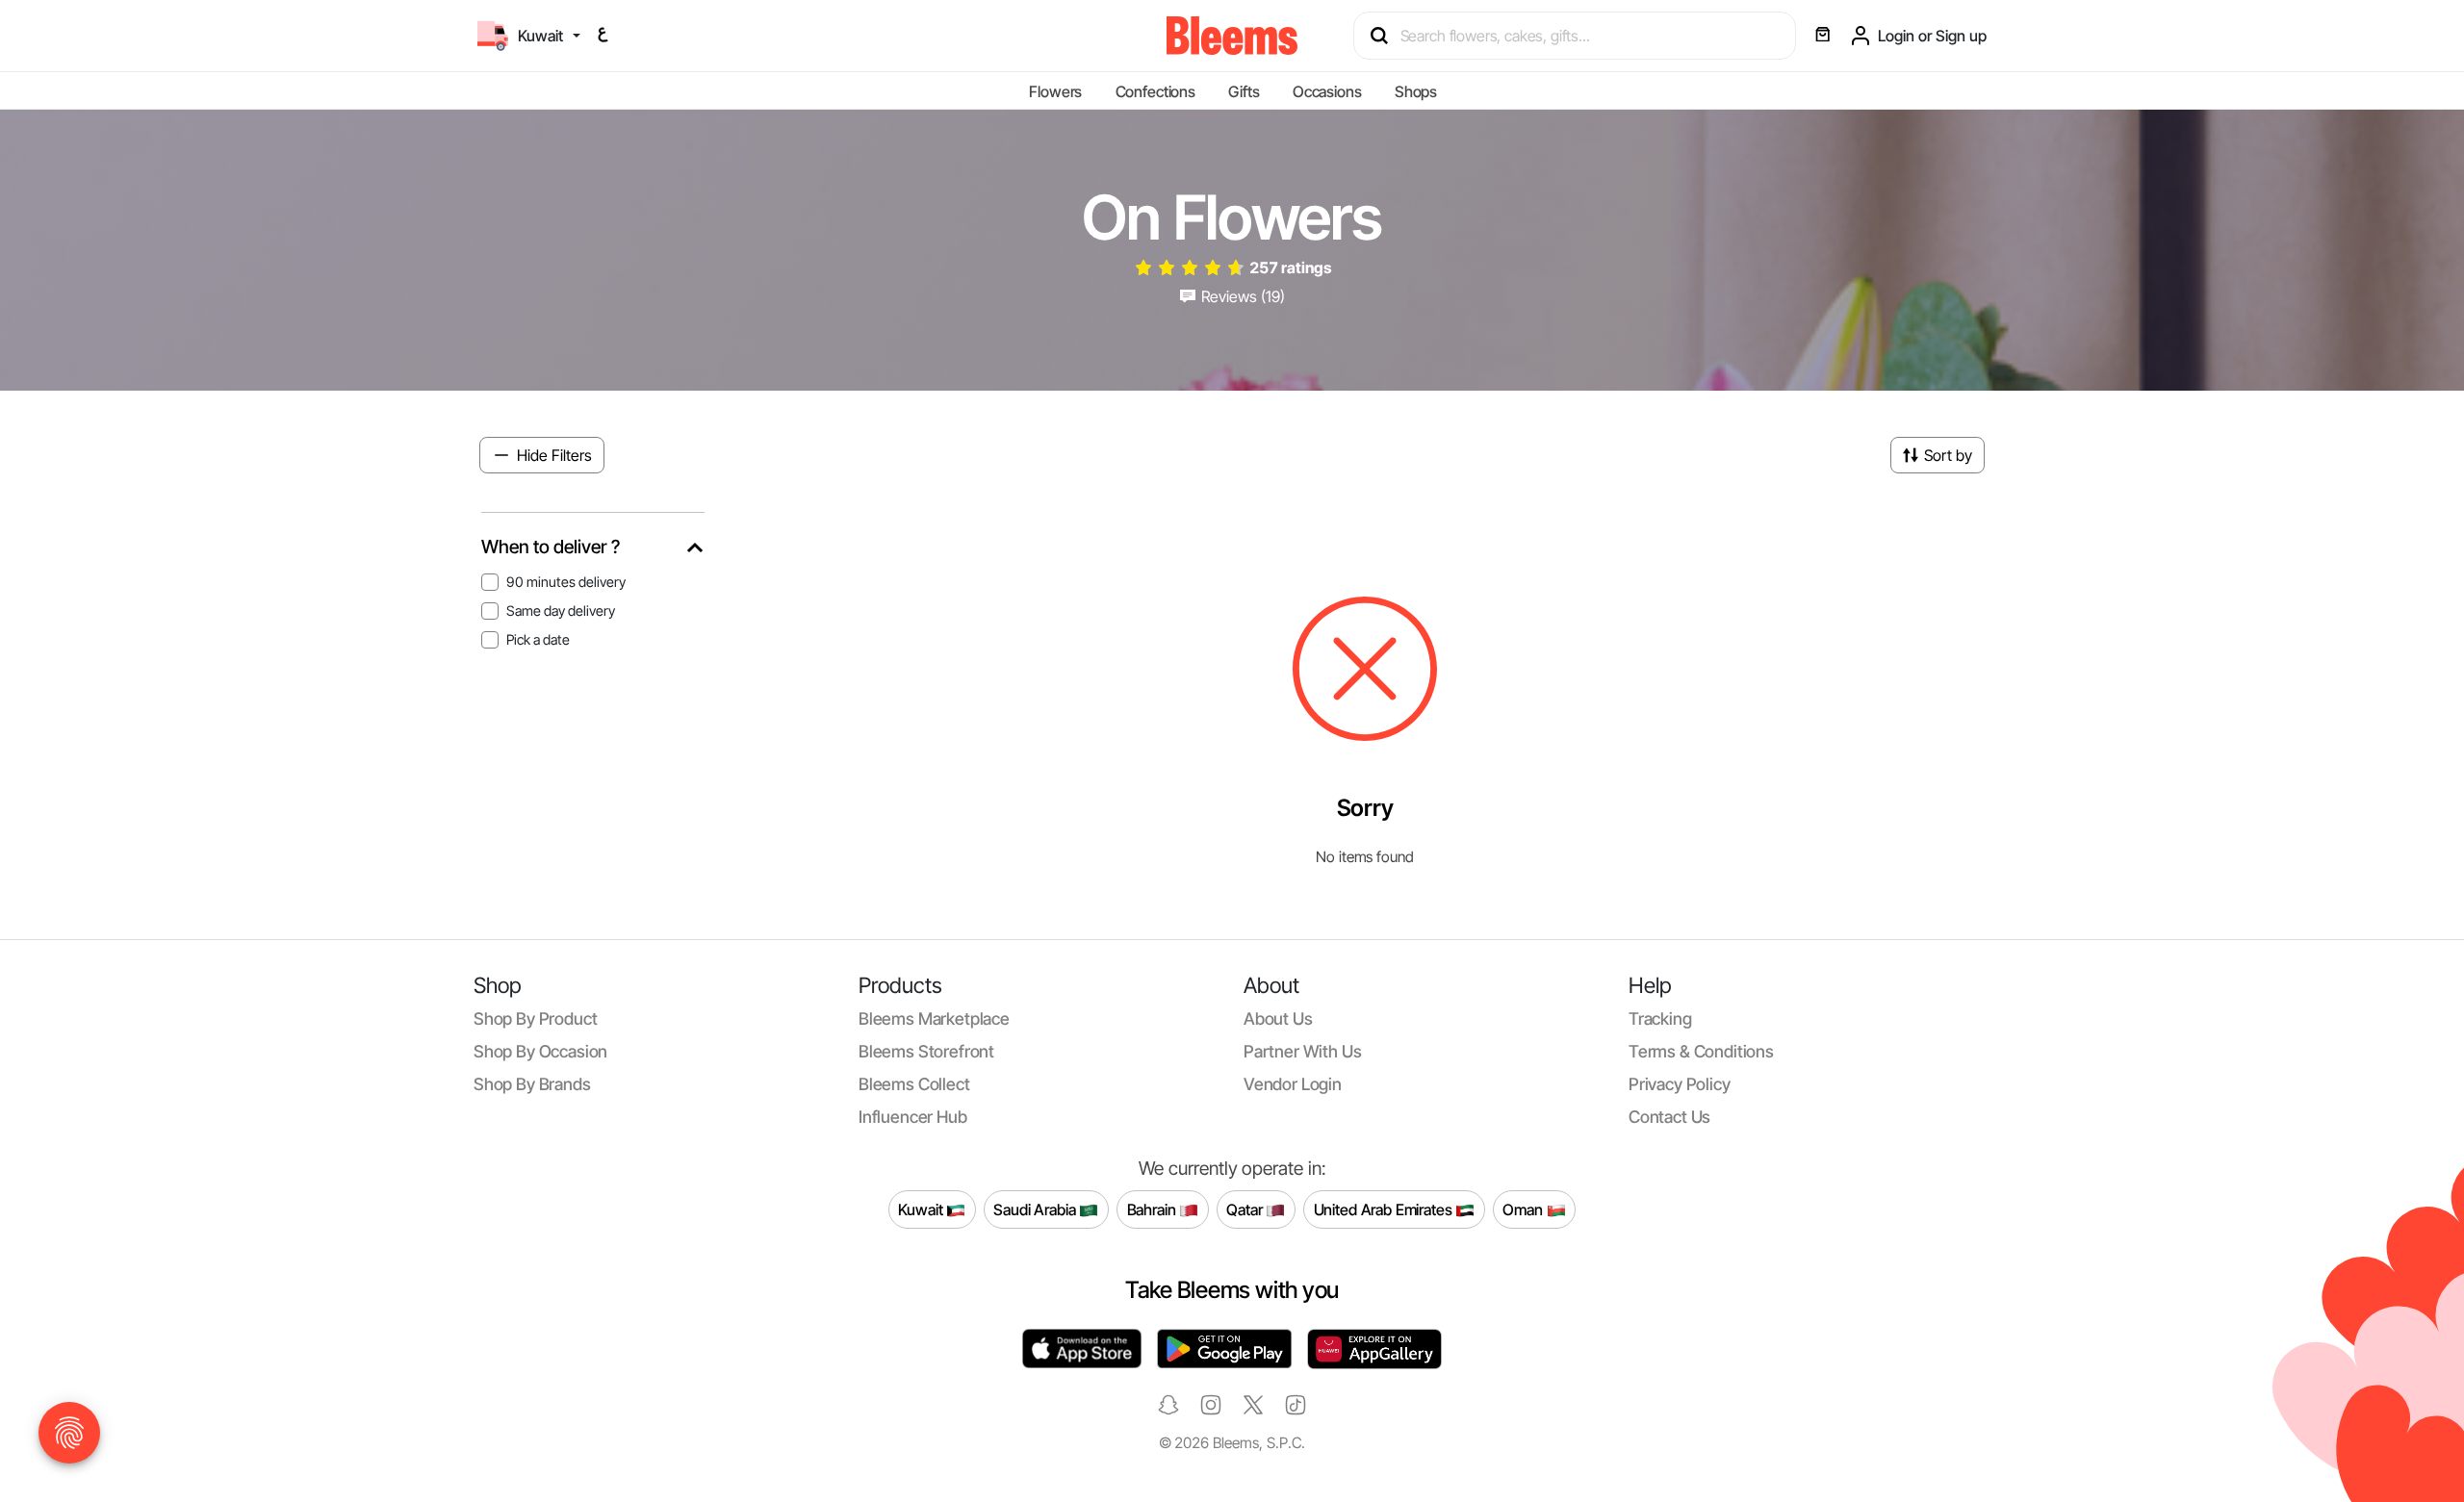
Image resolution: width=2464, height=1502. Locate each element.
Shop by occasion (540, 1051)
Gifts (1244, 91)
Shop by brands (532, 1084)
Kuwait (922, 1209)
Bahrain (1154, 1209)
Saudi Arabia (1036, 1209)
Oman (1524, 1209)
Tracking (1660, 1018)
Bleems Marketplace (934, 1018)
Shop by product (535, 1018)
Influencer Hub (913, 1117)
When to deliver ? (551, 547)
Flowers (1055, 91)
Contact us (1669, 1117)
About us (1278, 1018)
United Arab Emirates (1385, 1209)
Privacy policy (1680, 1084)
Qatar (1246, 1209)
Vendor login (1293, 1084)
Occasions (1327, 91)
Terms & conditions (1701, 1051)
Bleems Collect (914, 1084)
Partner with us (1302, 1051)
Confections (1155, 91)
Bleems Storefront (926, 1051)
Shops (1416, 91)
